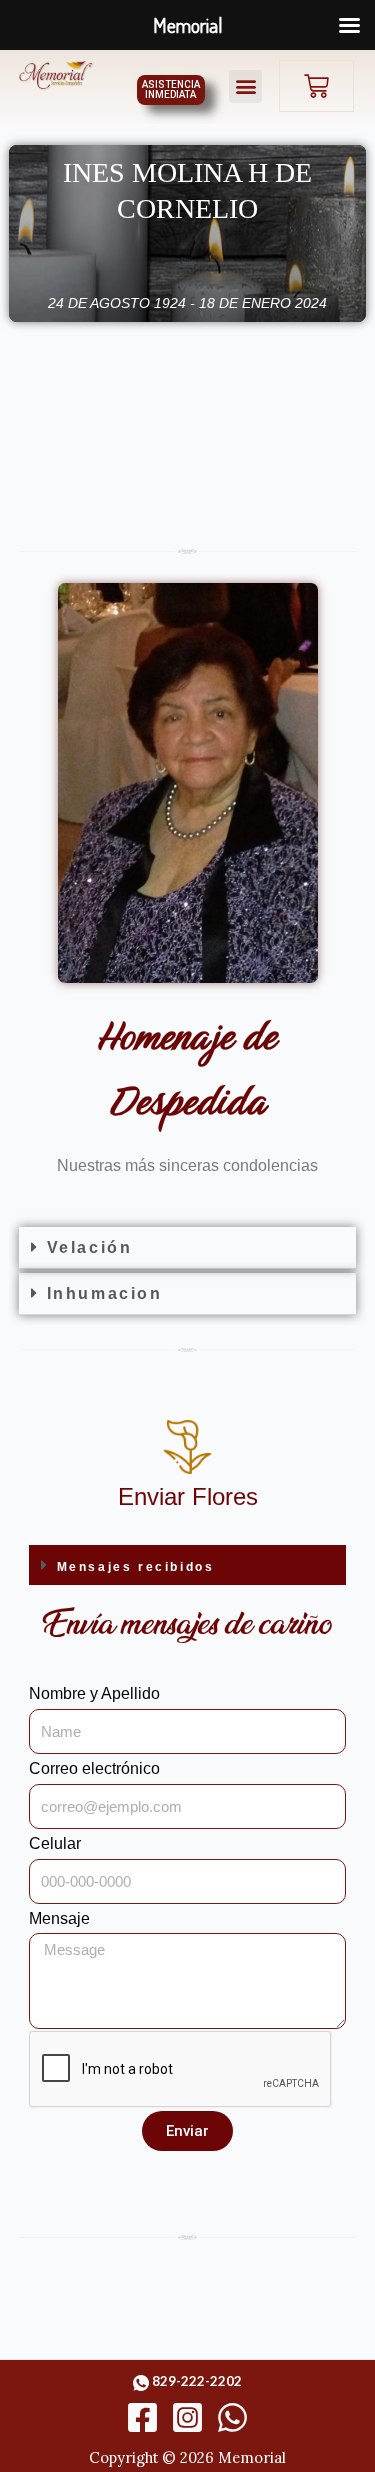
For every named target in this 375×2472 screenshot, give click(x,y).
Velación (90, 1247)
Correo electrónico (94, 1768)
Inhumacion (105, 1293)
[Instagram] (187, 2417)
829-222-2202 (197, 2381)
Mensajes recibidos (136, 1567)
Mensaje (59, 1918)
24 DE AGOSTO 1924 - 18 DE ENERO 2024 (187, 303)
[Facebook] (142, 2417)
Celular (55, 1843)
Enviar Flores (188, 1496)
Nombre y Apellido (94, 1693)
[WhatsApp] (232, 2417)
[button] (245, 86)
